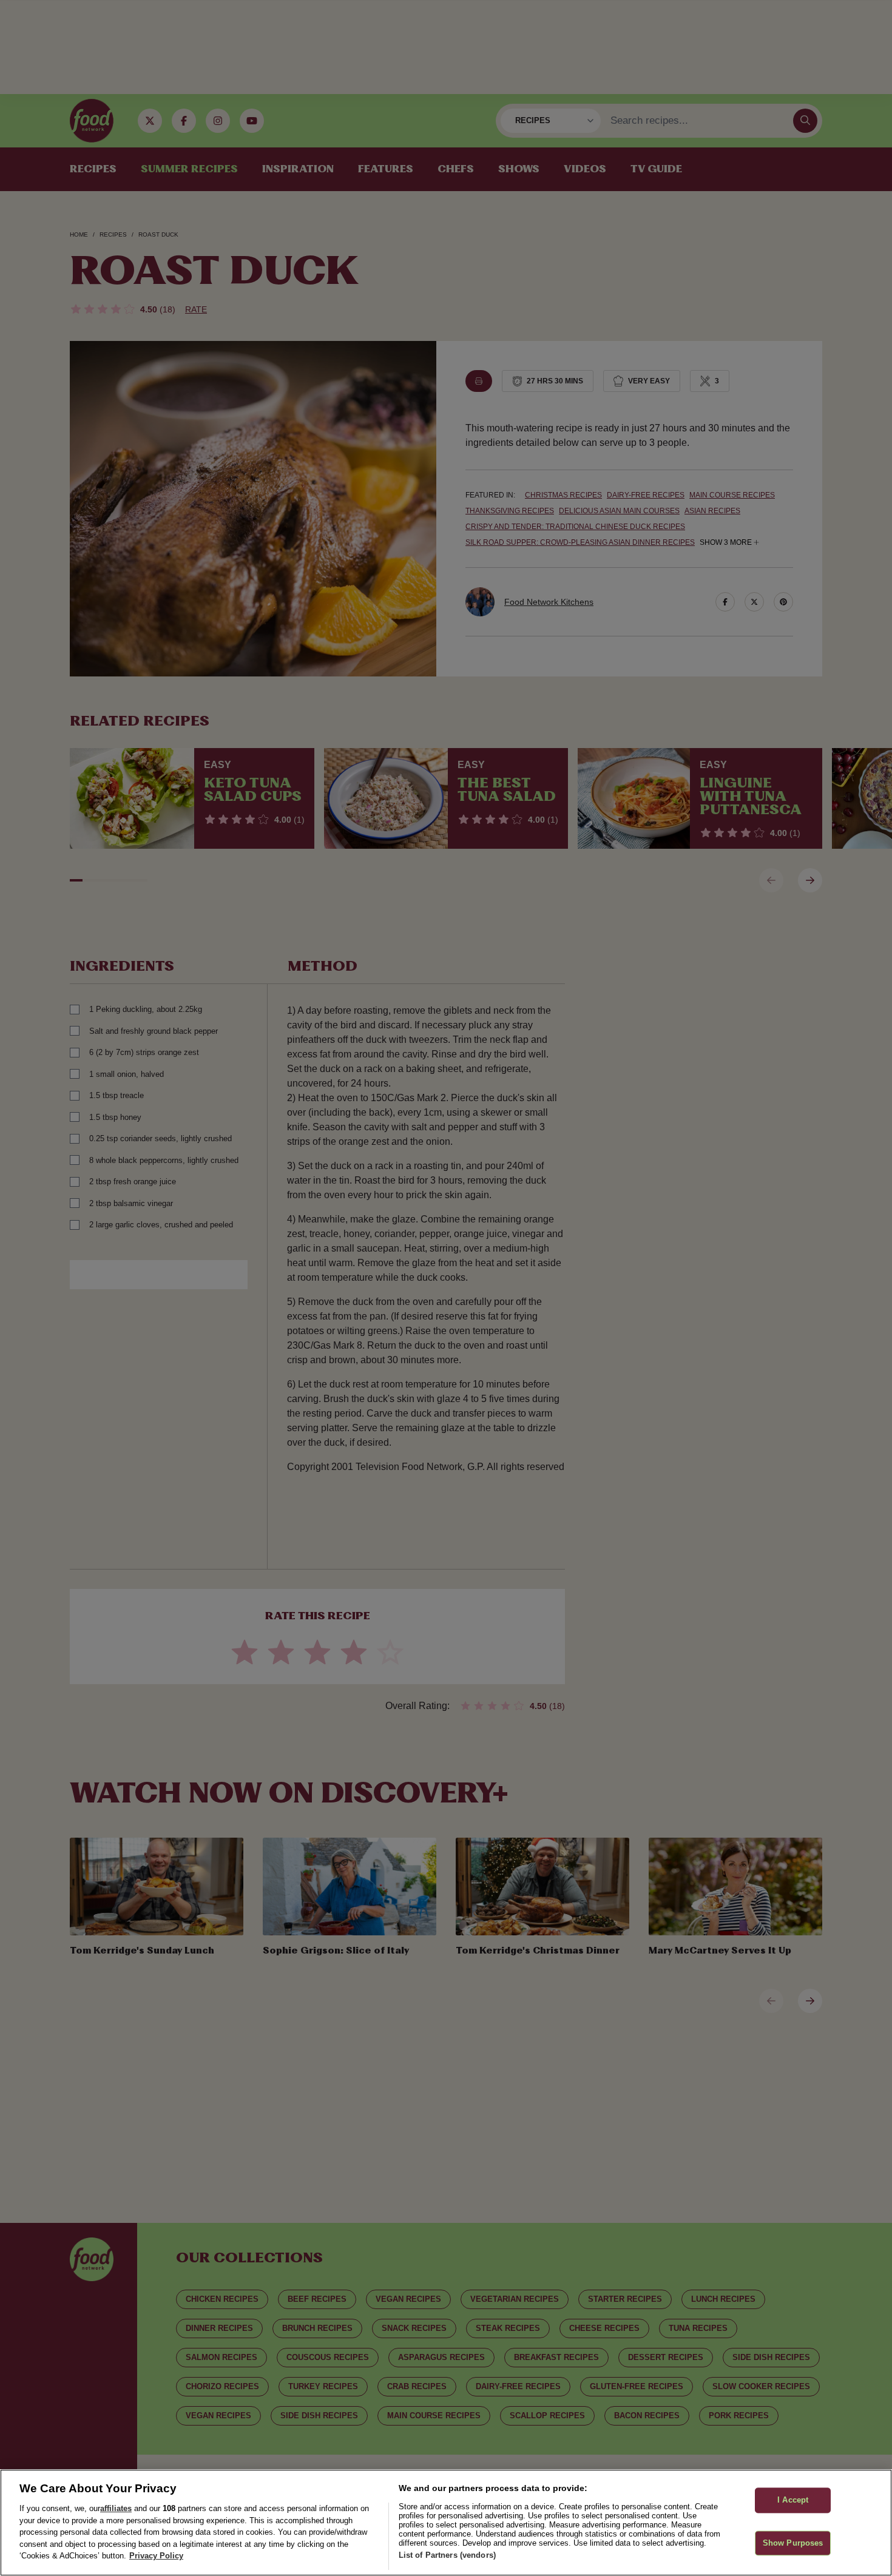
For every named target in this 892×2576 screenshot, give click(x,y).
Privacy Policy (156, 2556)
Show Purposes (793, 2543)
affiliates (116, 2508)
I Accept (793, 2500)
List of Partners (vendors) (447, 2555)
